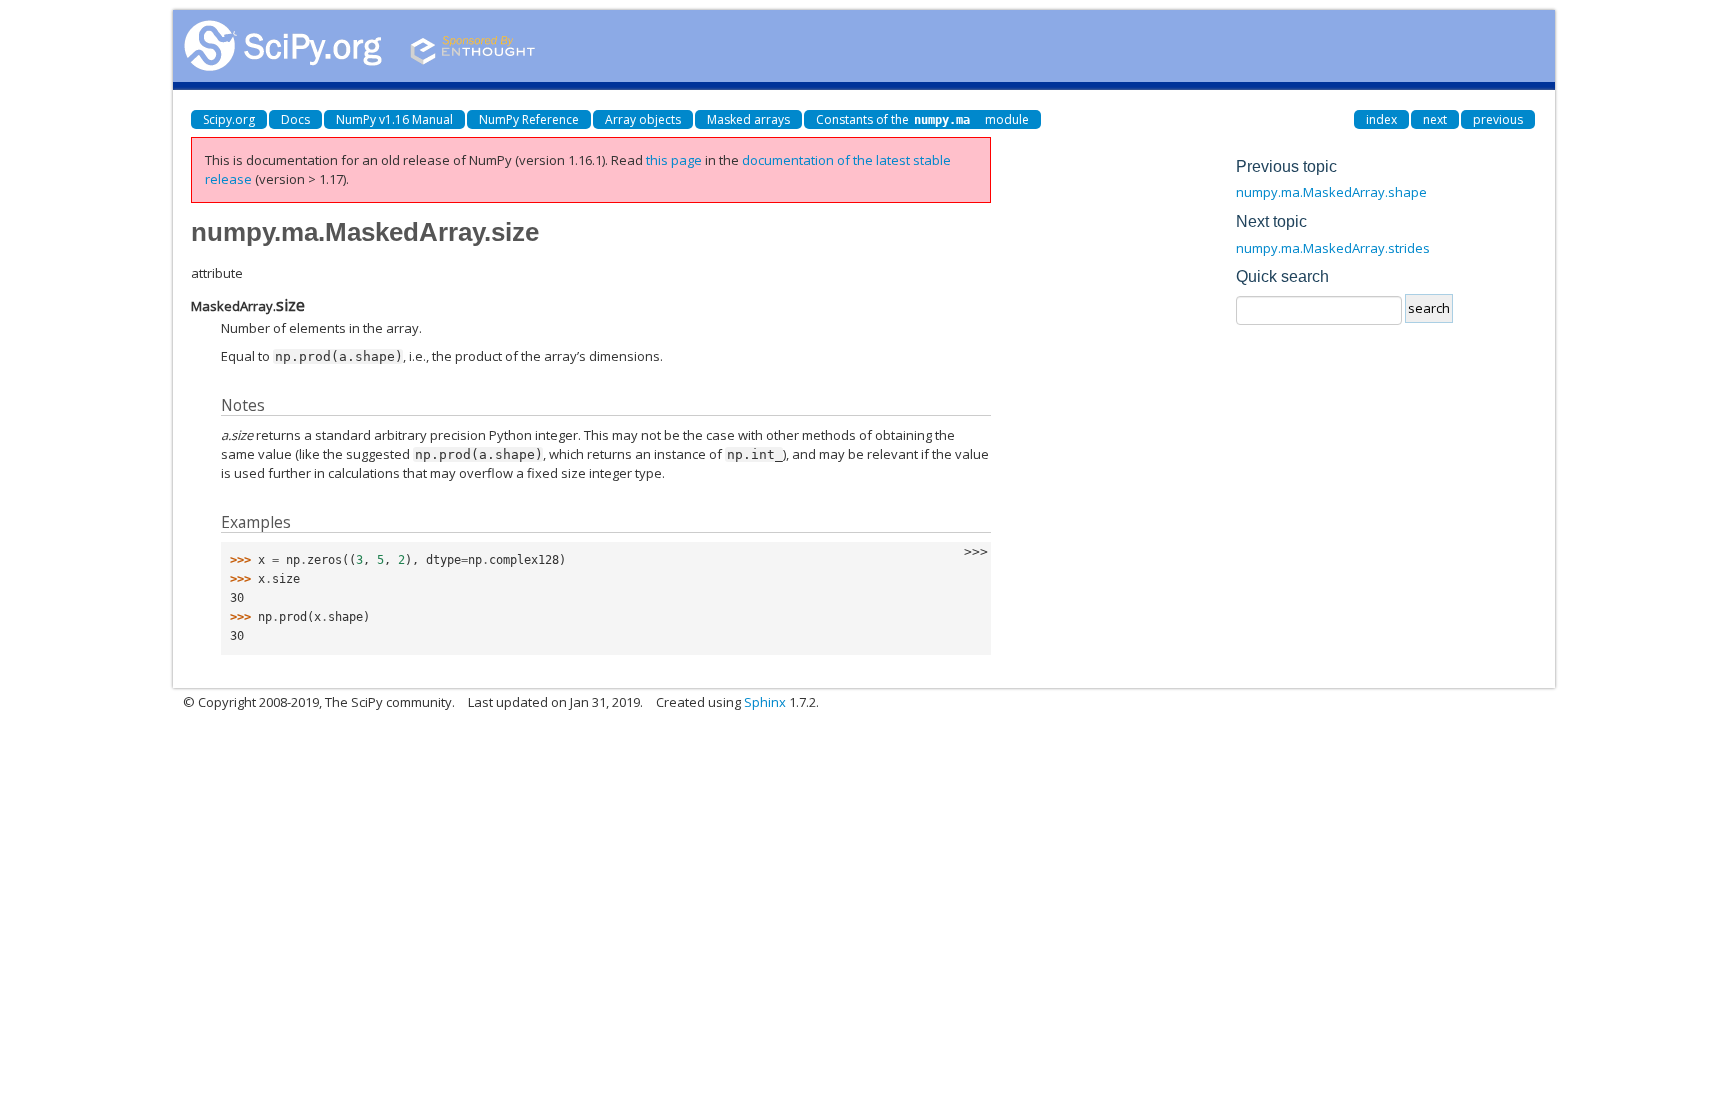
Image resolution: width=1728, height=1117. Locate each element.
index (1381, 119)
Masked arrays (748, 119)
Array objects (643, 119)
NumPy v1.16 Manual (394, 119)
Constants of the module (922, 119)
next (1435, 119)
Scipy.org (229, 119)
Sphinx (765, 702)
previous (1498, 119)
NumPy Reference (529, 119)
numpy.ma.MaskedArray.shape (1331, 192)
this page (674, 160)
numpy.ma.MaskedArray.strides (1333, 248)
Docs (295, 119)
